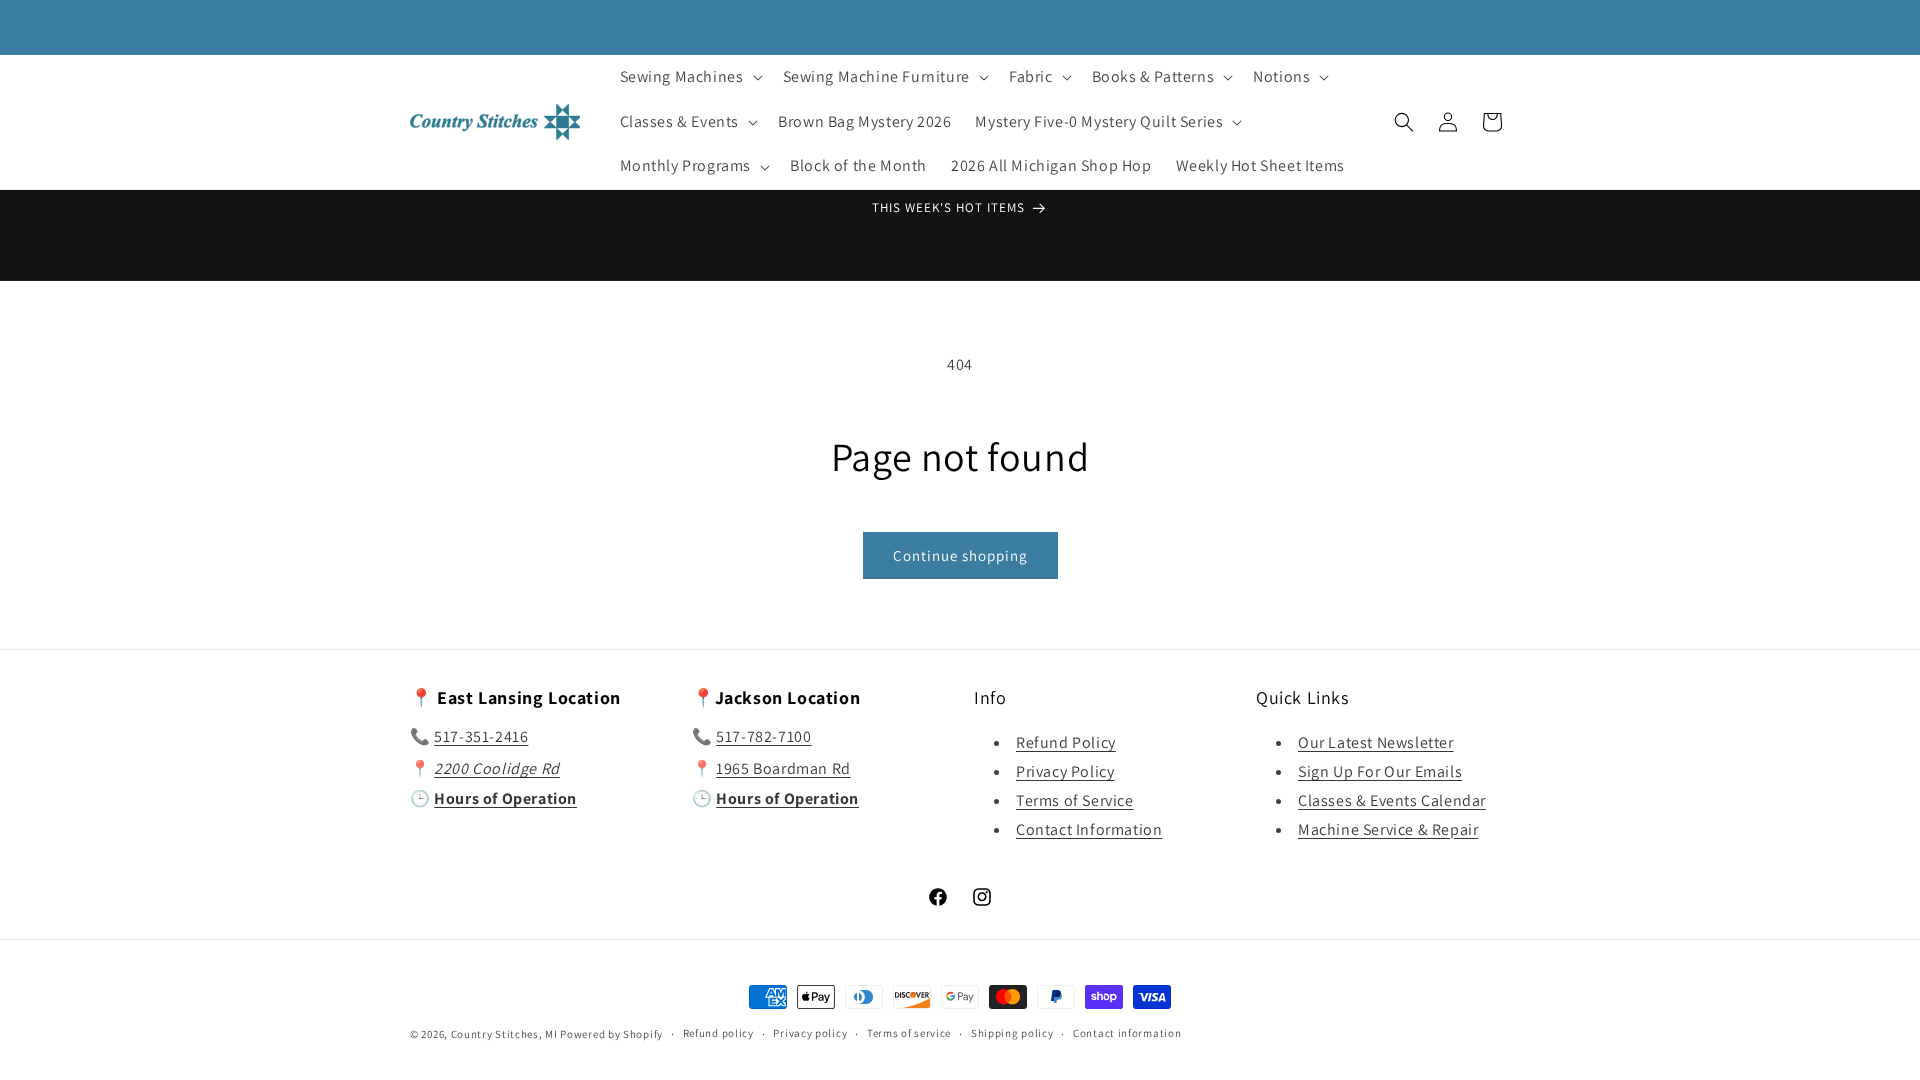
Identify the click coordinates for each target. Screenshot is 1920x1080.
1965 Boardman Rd (783, 768)
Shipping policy (1012, 1033)
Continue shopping (960, 555)
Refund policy (718, 1033)
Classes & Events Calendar (1392, 800)
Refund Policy (1066, 742)
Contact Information (1089, 829)
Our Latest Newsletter (1376, 742)
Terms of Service (1075, 800)
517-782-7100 (763, 736)
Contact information (1127, 1033)
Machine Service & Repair (1388, 829)
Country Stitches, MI (504, 1034)
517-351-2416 (481, 736)
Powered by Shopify (611, 1034)
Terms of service (909, 1033)
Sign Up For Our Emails (1380, 771)
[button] (689, 77)
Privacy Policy (1065, 771)
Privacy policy (810, 1033)
